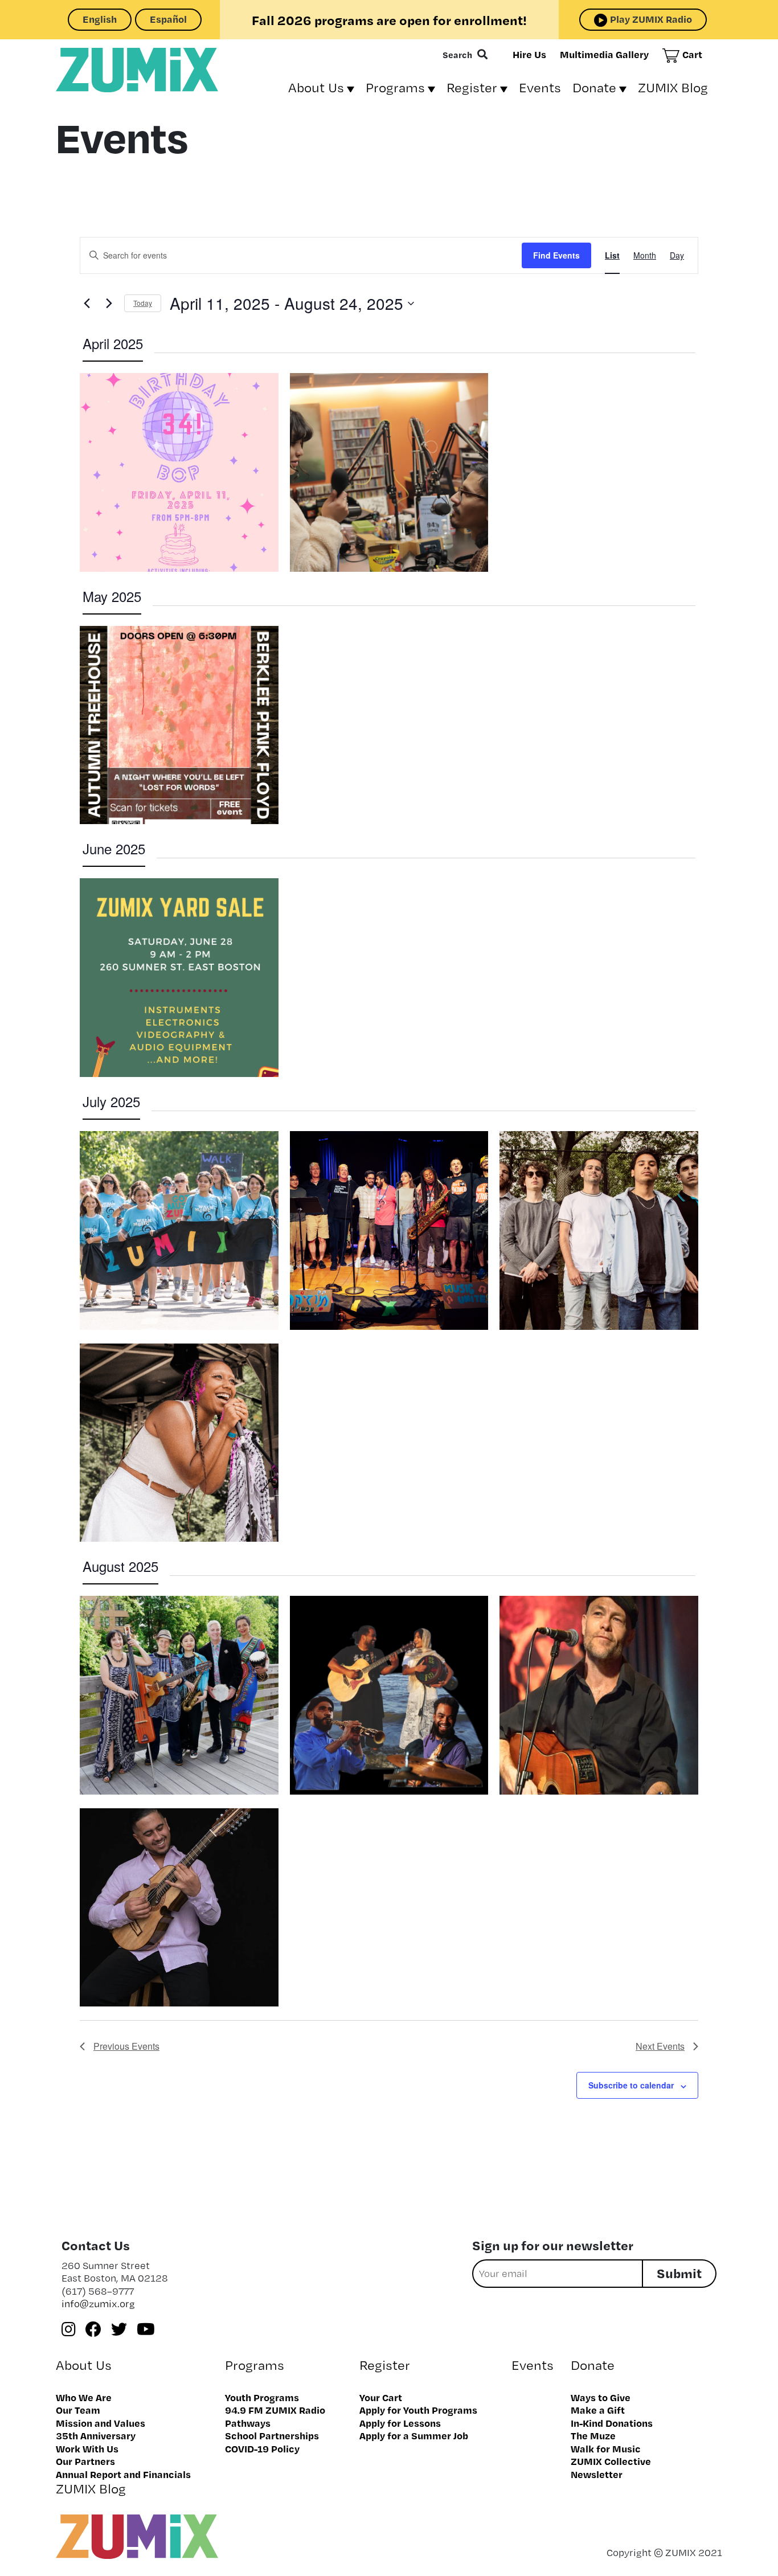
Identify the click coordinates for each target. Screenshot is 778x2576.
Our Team (78, 2410)
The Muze (593, 2435)
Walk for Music (606, 2448)
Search (457, 55)
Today (143, 303)
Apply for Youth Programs (418, 2410)
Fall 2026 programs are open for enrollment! (389, 20)
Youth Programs (262, 2397)
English (100, 19)
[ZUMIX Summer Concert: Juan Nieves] (179, 1908)
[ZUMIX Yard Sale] (179, 978)
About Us (316, 87)
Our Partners (85, 2461)
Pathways (248, 2423)
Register (472, 87)
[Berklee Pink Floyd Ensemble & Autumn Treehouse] (179, 725)
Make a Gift (598, 2410)
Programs (395, 87)
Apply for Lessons (400, 2423)
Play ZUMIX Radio (651, 19)
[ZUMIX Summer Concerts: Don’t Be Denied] (389, 1230)
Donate (594, 87)
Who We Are (84, 2397)
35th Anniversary (96, 2435)
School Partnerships (272, 2435)
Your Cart (381, 2397)
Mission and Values (101, 2423)
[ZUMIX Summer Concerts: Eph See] (179, 1443)
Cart (692, 54)
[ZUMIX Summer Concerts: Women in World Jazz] (179, 1695)
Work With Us (87, 2448)
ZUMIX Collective (611, 2461)
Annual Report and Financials (123, 2474)
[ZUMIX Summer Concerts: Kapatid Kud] (389, 1695)
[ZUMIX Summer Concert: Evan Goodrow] (599, 1695)
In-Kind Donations (612, 2423)
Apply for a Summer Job (414, 2435)
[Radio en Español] (389, 472)
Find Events (556, 255)
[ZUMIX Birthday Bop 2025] (179, 472)
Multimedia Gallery (604, 54)
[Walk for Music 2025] (179, 1230)
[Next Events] (109, 304)
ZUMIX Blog (673, 87)
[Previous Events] (87, 304)
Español (168, 19)
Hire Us (529, 54)
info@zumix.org (98, 2303)
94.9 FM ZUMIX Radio (275, 2410)
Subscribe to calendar (631, 2085)
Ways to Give (601, 2397)
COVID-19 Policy (262, 2448)
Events (540, 87)
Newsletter (597, 2474)
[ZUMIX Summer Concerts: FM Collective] (599, 1230)
